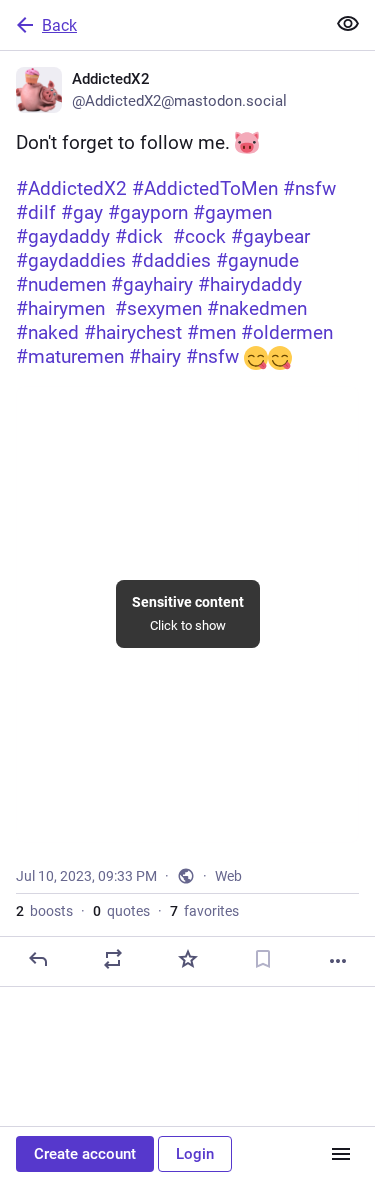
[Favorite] (188, 959)
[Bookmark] (263, 959)
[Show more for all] (348, 24)
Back (59, 25)
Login (195, 1154)
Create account (85, 1154)
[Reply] (38, 959)
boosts (44, 911)
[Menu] (341, 1154)
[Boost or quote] (113, 959)
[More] (338, 961)
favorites (204, 911)
